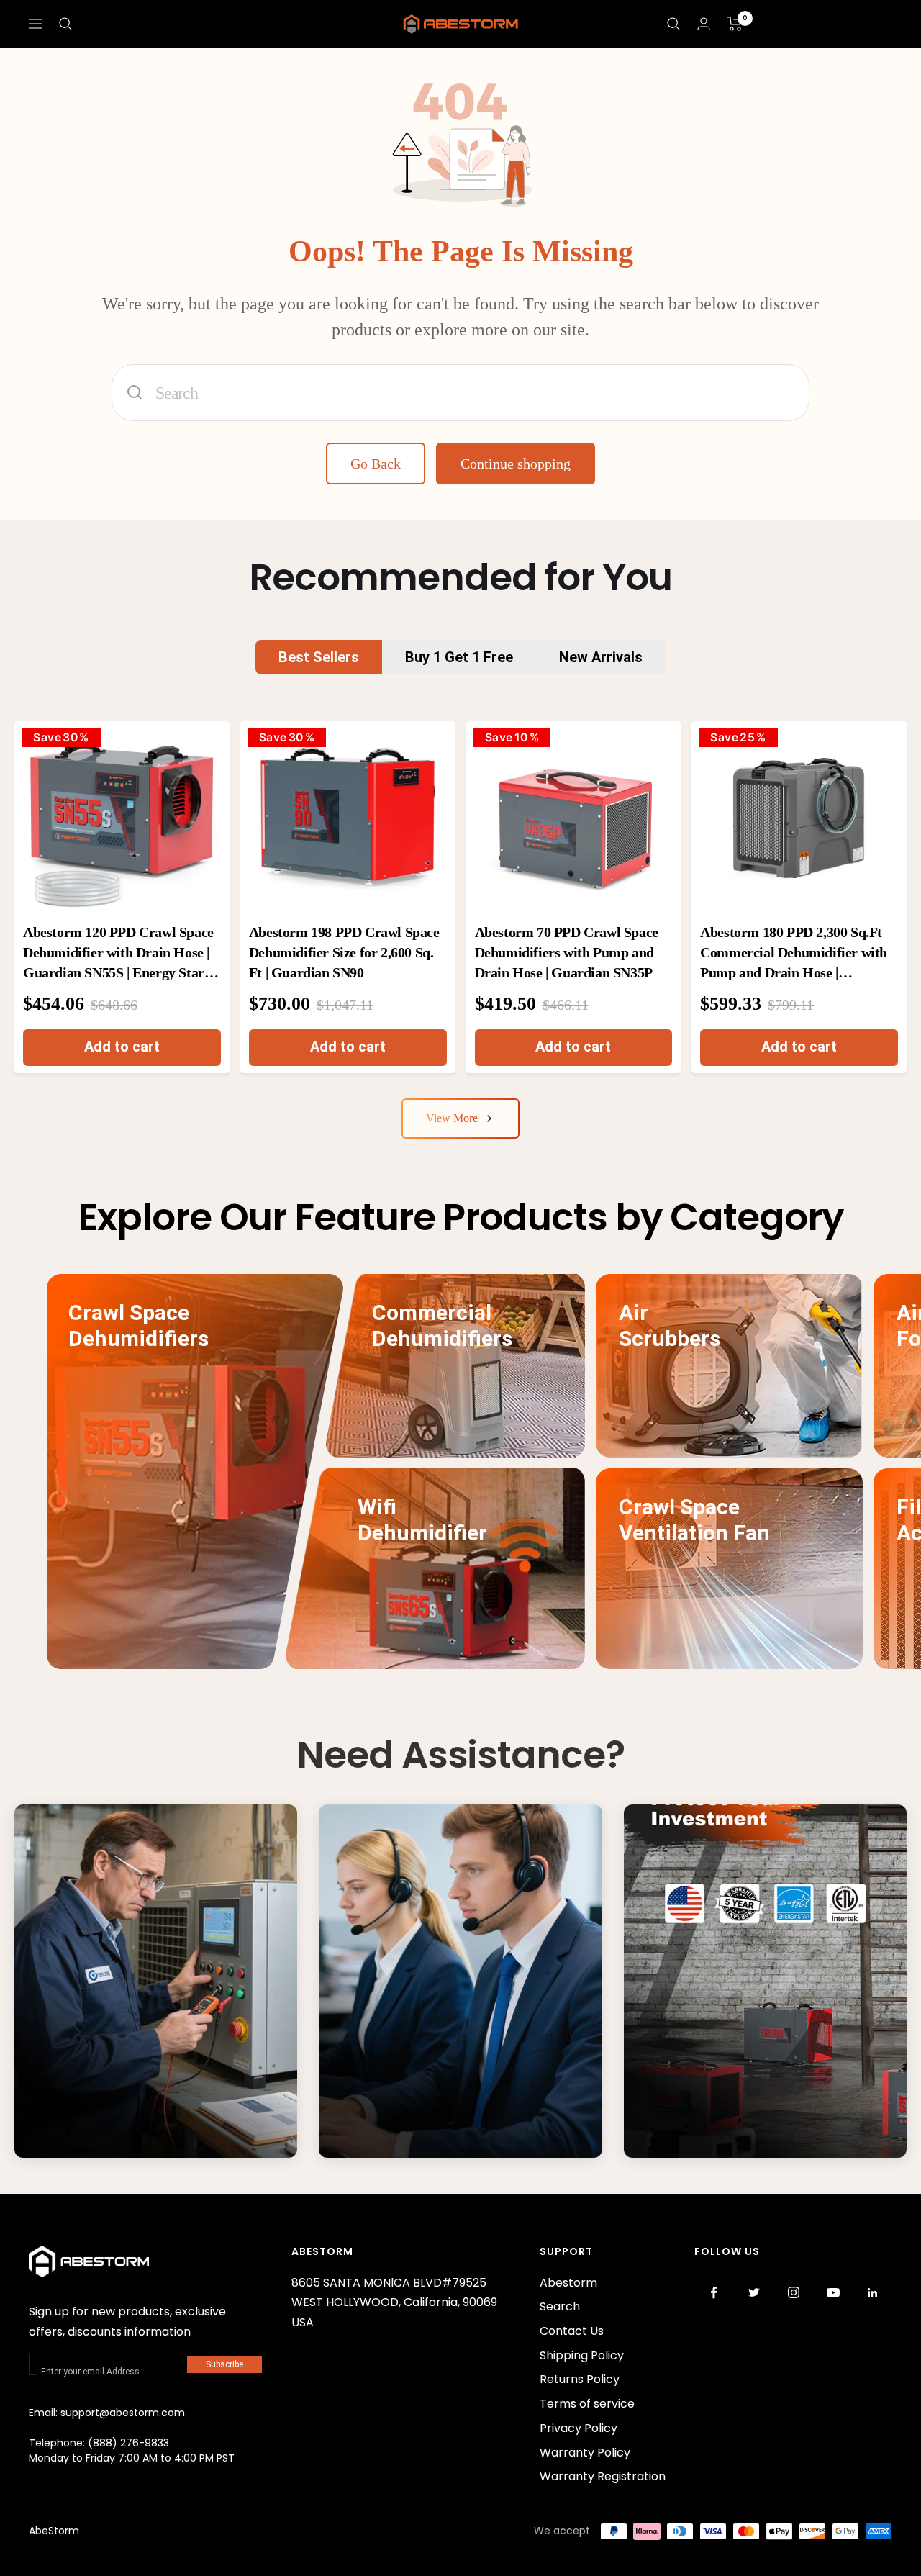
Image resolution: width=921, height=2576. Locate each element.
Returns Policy (580, 2379)
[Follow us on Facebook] (714, 2293)
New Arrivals (601, 657)
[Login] (704, 23)
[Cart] (735, 24)
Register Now (714, 2131)
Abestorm (568, 2283)
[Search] (65, 24)
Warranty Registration (603, 2476)
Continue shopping (516, 464)
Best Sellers (319, 657)
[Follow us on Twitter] (754, 2293)
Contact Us (404, 2131)
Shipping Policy (582, 2355)
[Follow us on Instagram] (793, 2293)
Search (560, 2306)
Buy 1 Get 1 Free (459, 657)
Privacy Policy (579, 2428)
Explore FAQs (104, 2131)
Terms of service (587, 2404)
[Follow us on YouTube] (833, 2293)
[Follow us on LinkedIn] (872, 2293)
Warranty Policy (585, 2453)
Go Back (376, 464)
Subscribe (224, 2364)
